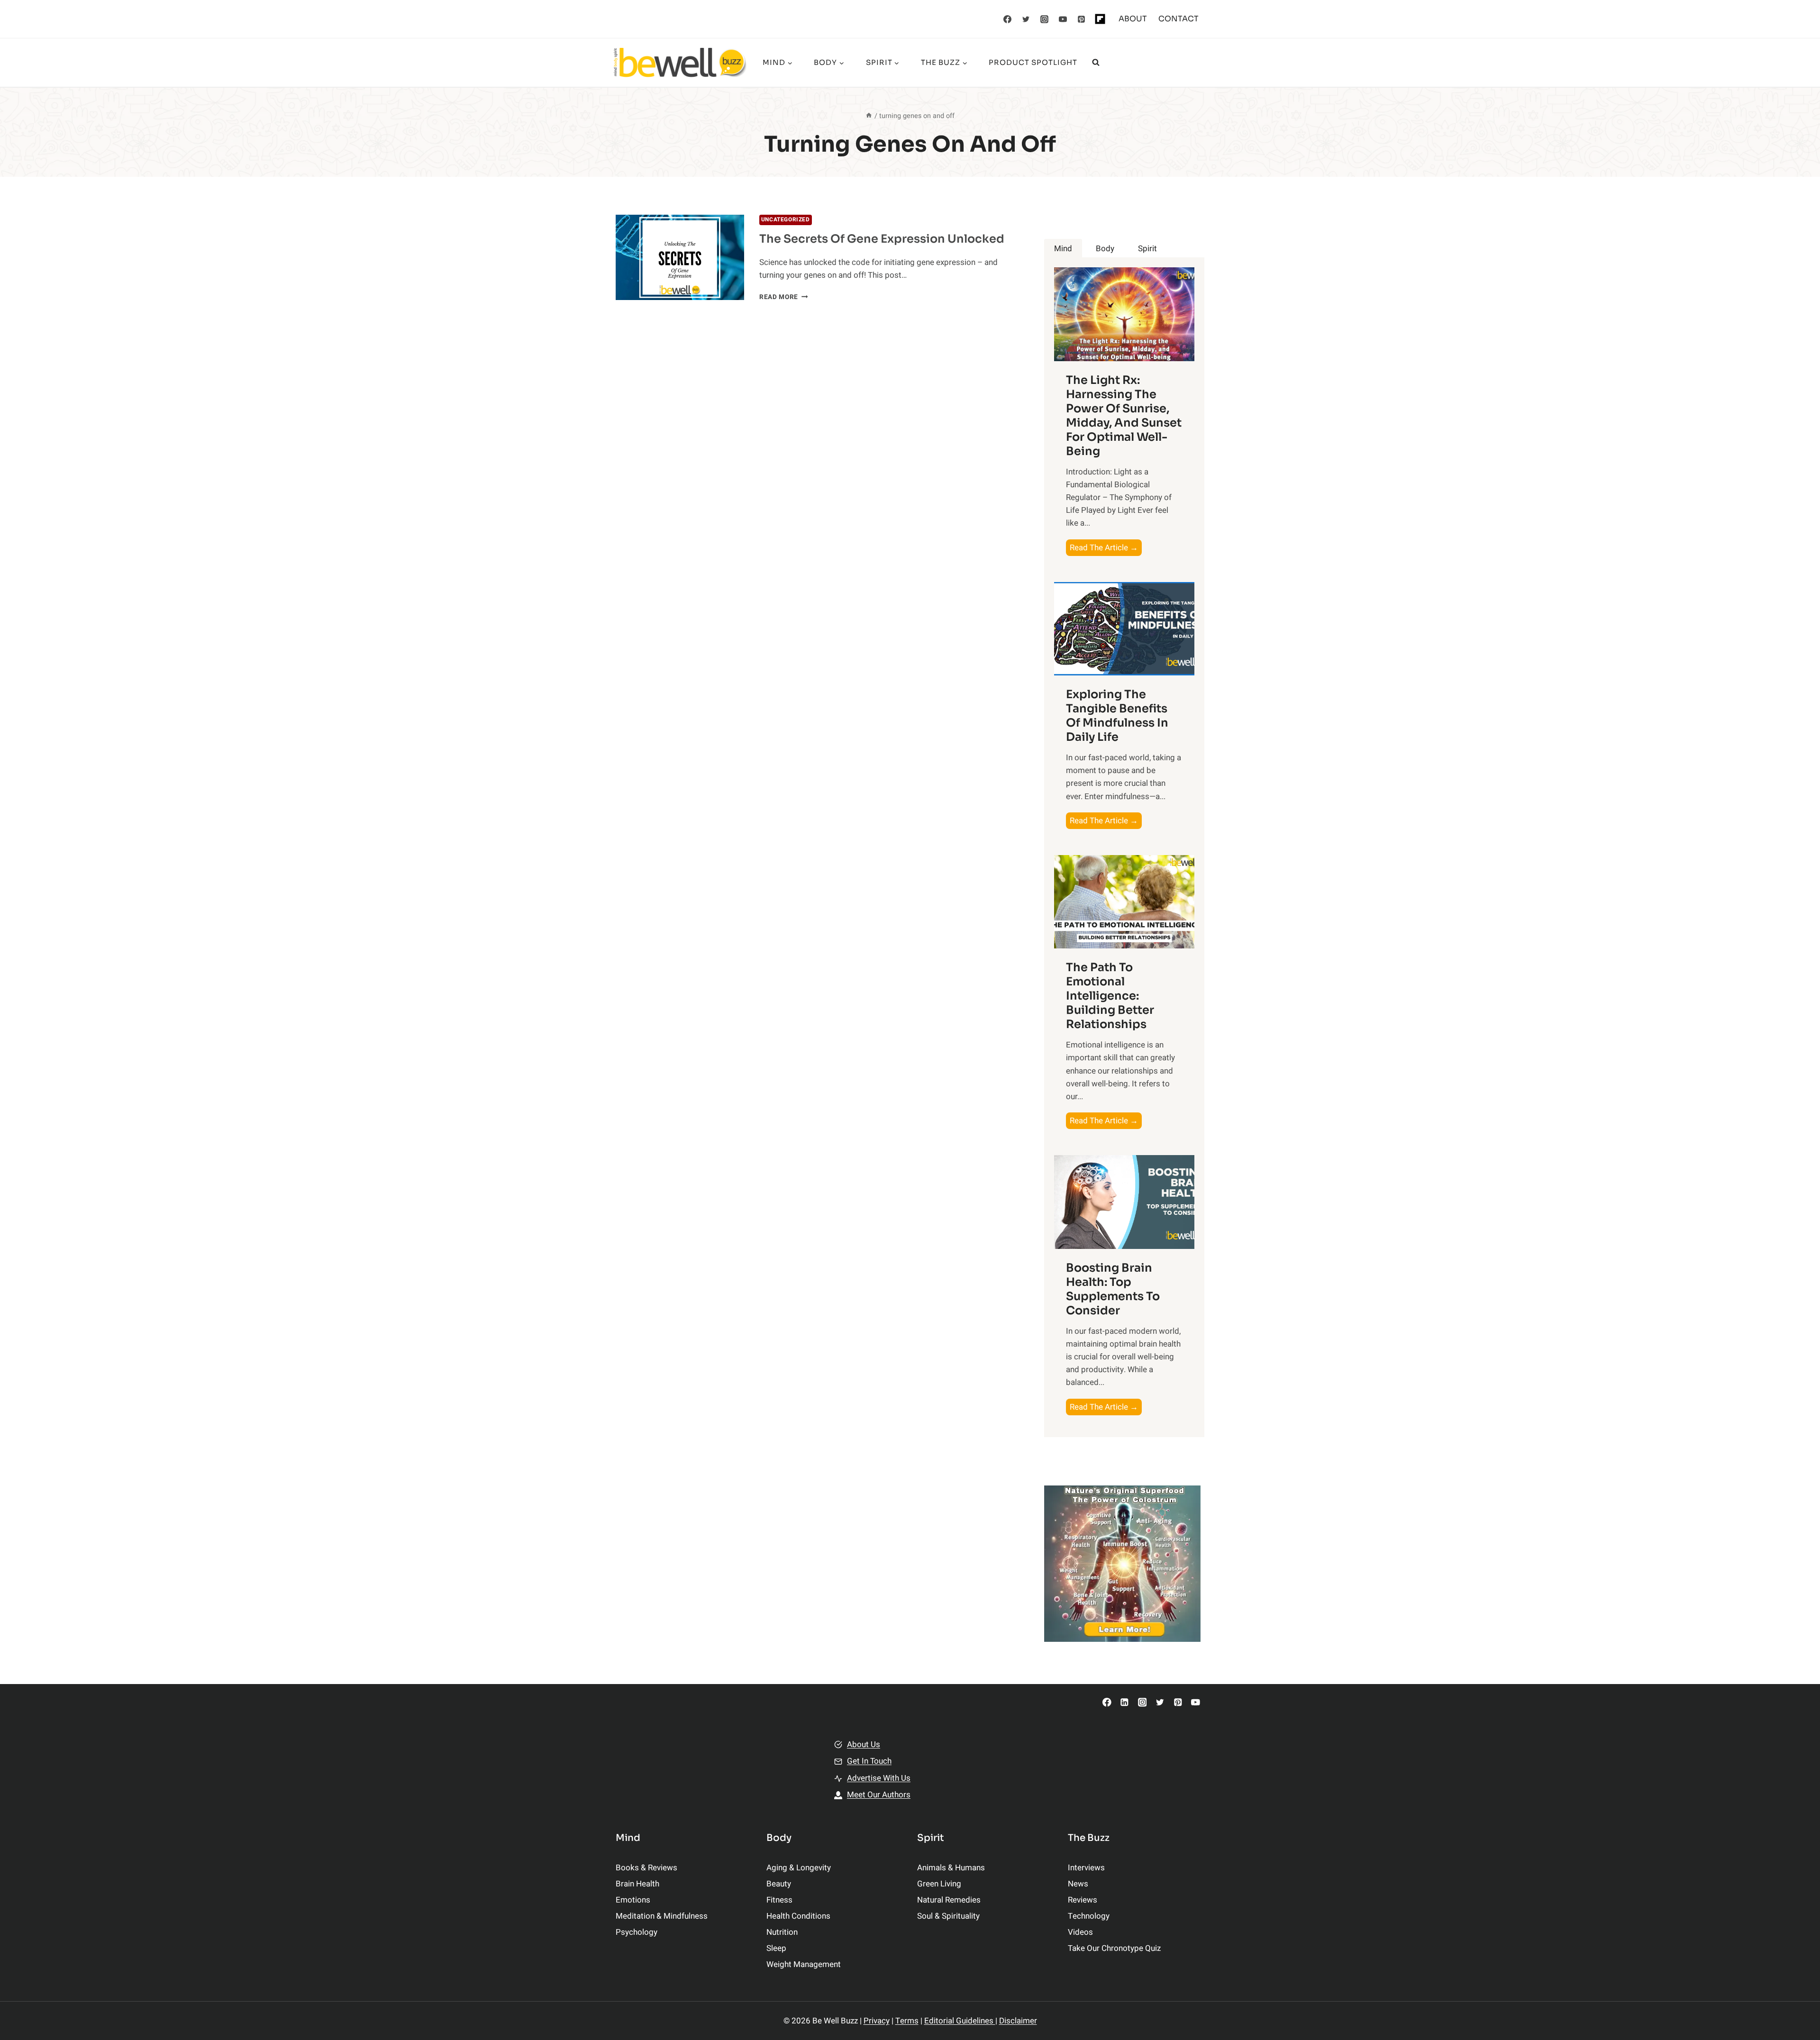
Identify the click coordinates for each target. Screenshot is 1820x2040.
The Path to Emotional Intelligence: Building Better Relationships (1110, 996)
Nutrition (782, 1932)
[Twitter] (1026, 19)
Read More (784, 297)
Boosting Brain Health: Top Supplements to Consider (1113, 1289)
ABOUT (1133, 19)
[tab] (1063, 249)
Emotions (633, 1900)
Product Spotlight (1033, 62)
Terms (907, 2021)
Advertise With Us (879, 1778)
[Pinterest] (1082, 19)
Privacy (877, 2021)
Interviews (1086, 1868)
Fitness (779, 1900)
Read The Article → (1106, 549)
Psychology (637, 1932)
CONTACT (1178, 19)
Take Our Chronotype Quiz (1114, 1948)
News (1078, 1884)
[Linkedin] (1124, 1702)
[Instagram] (1045, 19)
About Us (864, 1744)
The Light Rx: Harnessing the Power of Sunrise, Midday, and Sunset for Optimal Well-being (1124, 416)
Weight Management (804, 1964)
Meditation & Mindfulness (662, 1916)
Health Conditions (798, 1916)
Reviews (1083, 1900)
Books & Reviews (646, 1868)
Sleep (776, 1948)
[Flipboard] (1100, 19)
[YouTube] (1063, 19)
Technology (1089, 1916)
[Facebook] (1008, 19)
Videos (1080, 1932)
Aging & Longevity (799, 1868)
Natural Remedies (949, 1900)
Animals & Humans (951, 1868)
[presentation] (680, 258)
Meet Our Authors (879, 1795)
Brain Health (637, 1884)
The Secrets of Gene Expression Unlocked (882, 239)
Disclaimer (1018, 2021)
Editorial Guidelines (960, 2021)
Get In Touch (869, 1761)
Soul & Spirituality (948, 1916)
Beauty (779, 1884)
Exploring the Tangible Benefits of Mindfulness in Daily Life (1117, 716)
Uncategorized (786, 220)
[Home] (869, 116)
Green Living (939, 1884)
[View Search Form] (1096, 63)
